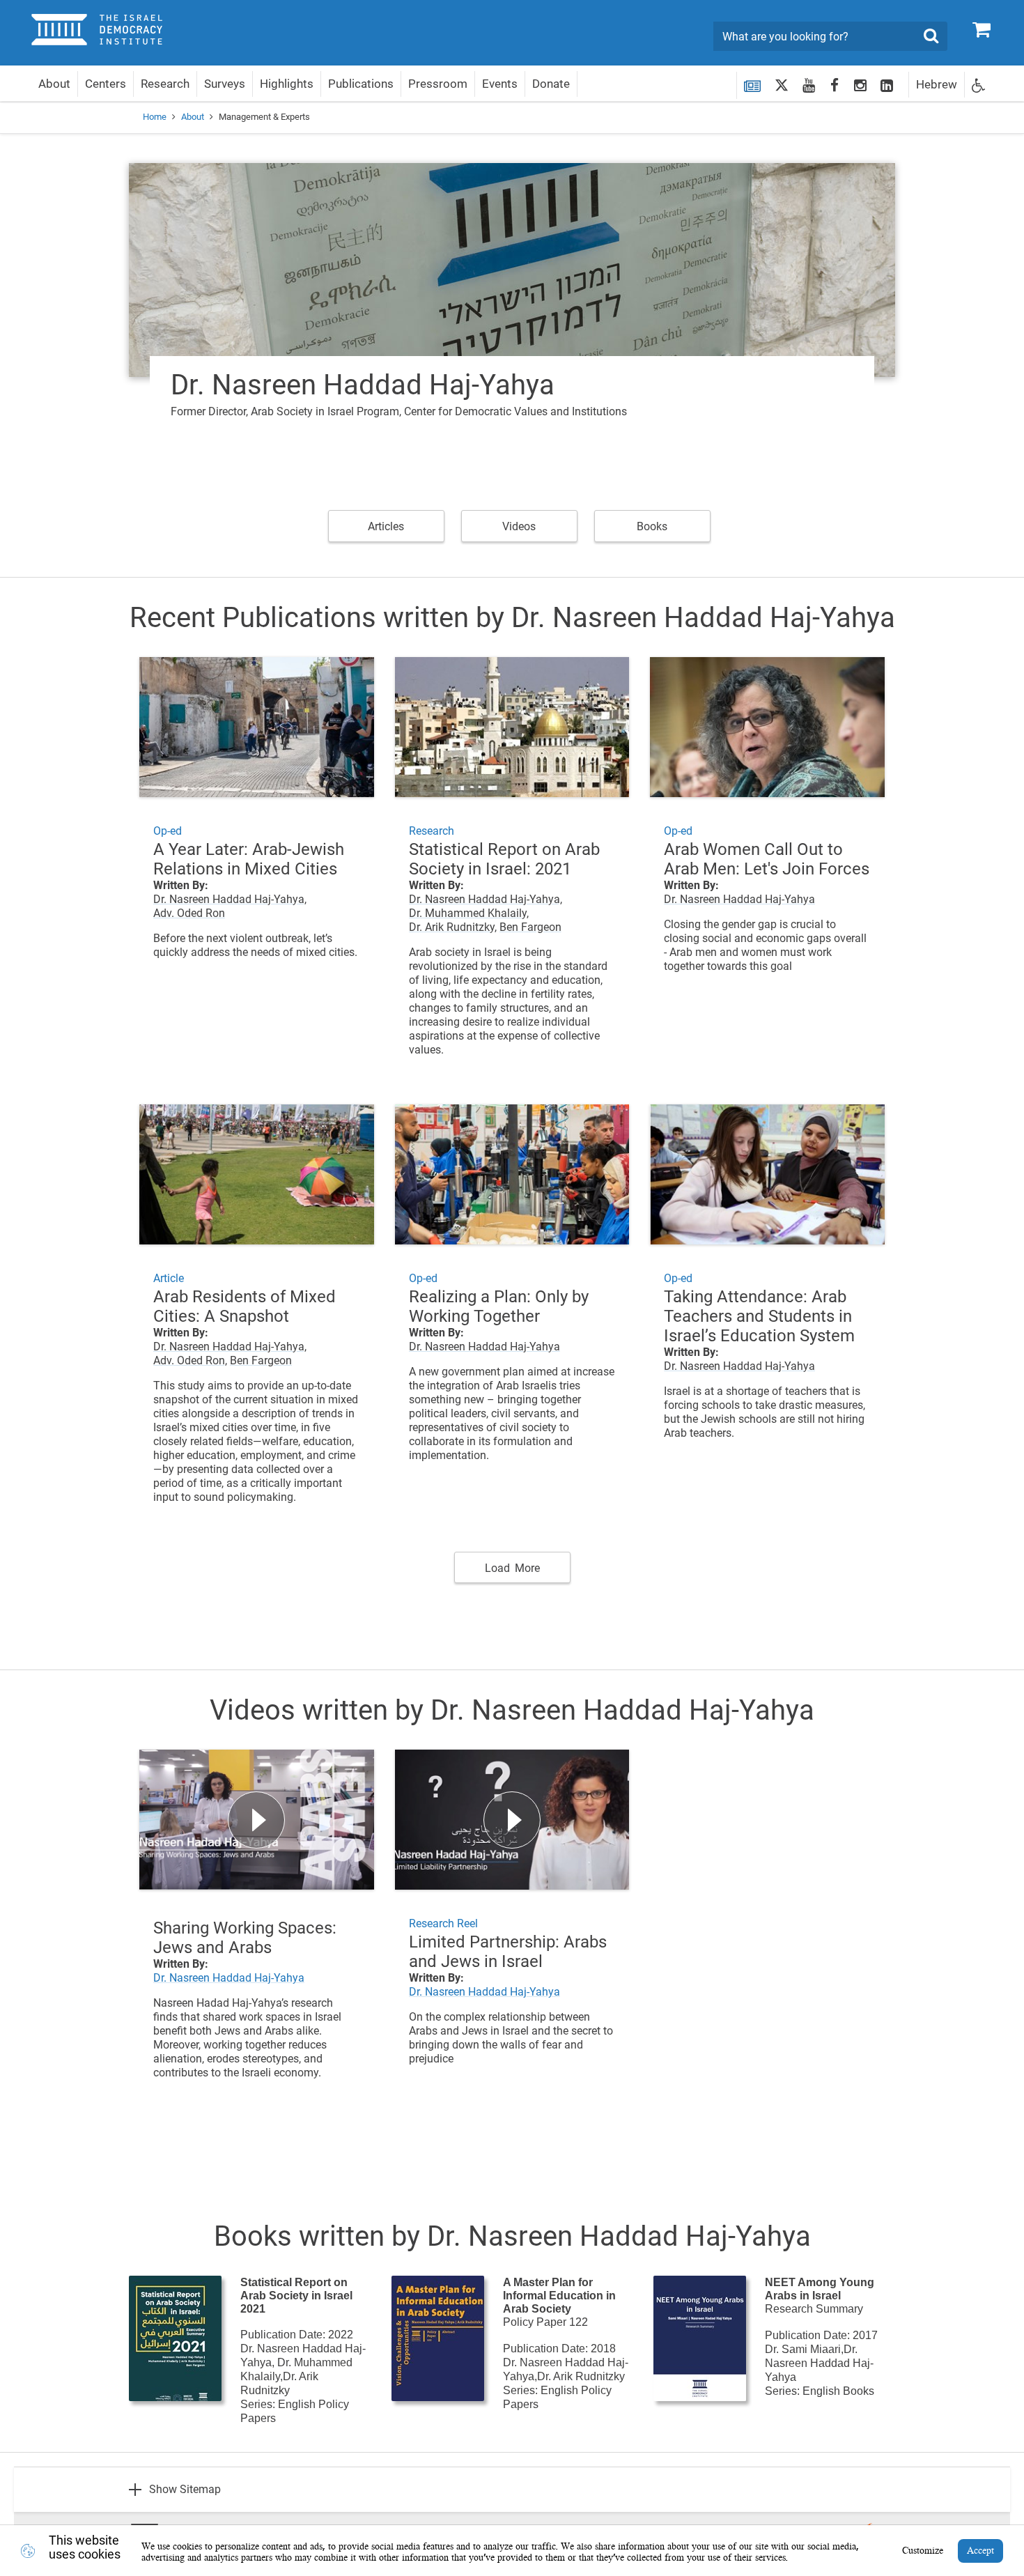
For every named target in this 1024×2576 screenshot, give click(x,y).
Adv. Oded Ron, (190, 1360)
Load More (512, 1568)
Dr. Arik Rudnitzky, (453, 927)
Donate (551, 84)
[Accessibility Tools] (979, 85)
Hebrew (937, 84)
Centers (106, 84)
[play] (257, 1820)
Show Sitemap (185, 2489)
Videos (519, 526)
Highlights (287, 84)
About (54, 84)
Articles (386, 526)
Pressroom (438, 84)
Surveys (225, 84)
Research (165, 84)
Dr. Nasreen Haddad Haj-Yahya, (230, 899)
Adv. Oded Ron (189, 913)
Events (500, 84)
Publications (361, 84)
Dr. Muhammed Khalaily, (469, 913)
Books (652, 526)
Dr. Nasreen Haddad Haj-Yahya (739, 899)
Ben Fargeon (530, 927)
